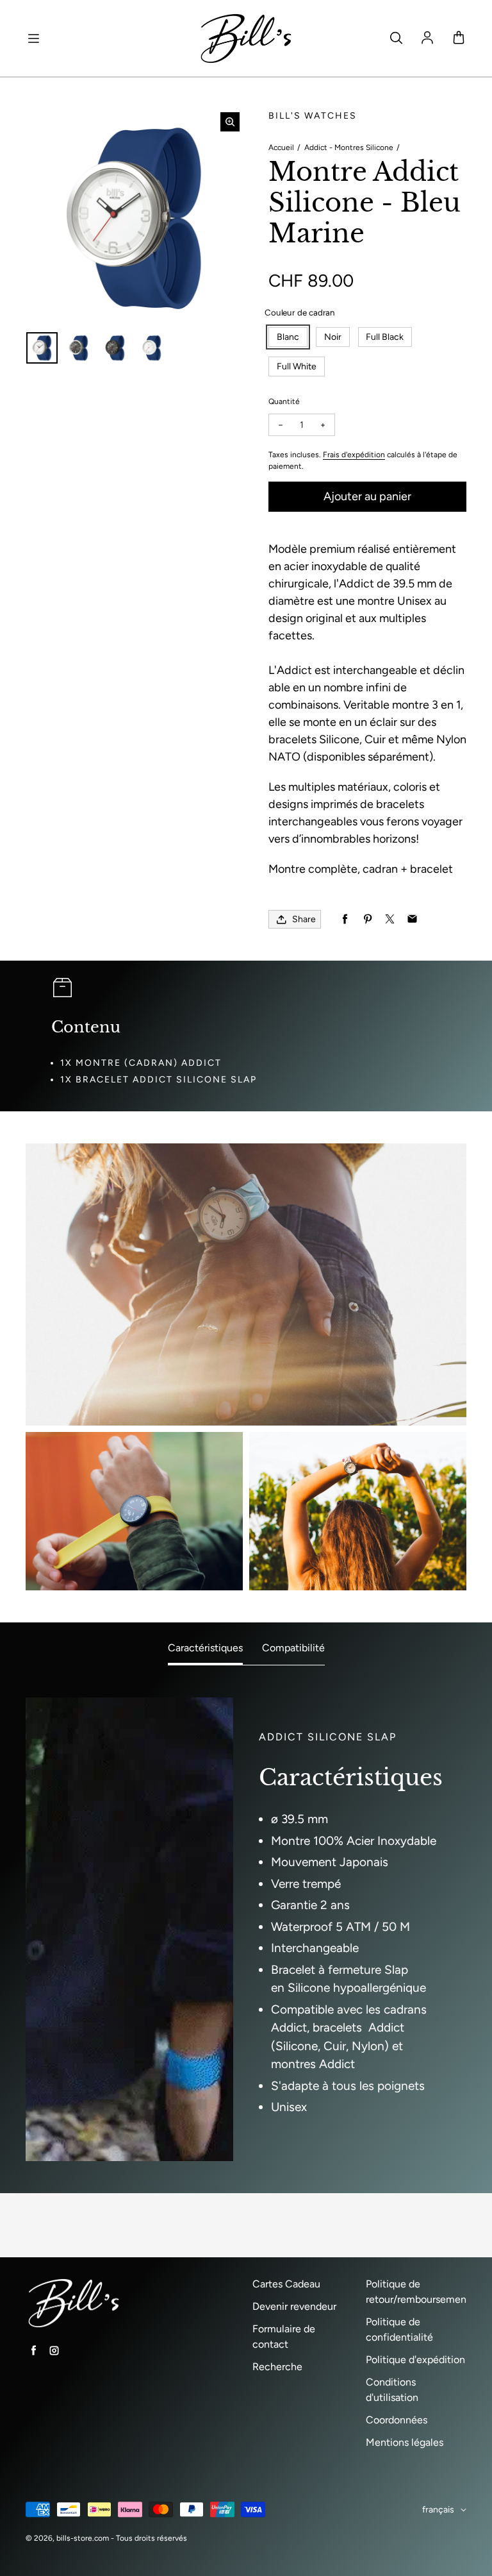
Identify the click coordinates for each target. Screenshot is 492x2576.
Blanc (288, 337)
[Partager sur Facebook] (345, 919)
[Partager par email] (412, 919)
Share (304, 919)
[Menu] (33, 38)
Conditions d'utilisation (392, 2390)
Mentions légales (405, 2442)
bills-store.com (83, 2538)
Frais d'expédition (354, 455)
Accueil (281, 147)
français (438, 2510)
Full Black (385, 337)
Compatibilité (293, 1648)
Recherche (277, 2367)
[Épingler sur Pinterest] (367, 919)
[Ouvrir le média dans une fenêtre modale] (230, 122)
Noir (333, 337)
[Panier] (459, 38)
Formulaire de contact (284, 2336)
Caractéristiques (205, 1648)
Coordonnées (397, 2420)
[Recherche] (396, 38)
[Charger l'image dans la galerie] (42, 348)
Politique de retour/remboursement (418, 2292)
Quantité (284, 401)
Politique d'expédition (415, 2360)
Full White (297, 366)
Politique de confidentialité (399, 2329)
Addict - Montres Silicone (349, 147)
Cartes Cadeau (286, 2284)
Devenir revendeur (294, 2306)
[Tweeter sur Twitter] (390, 919)
